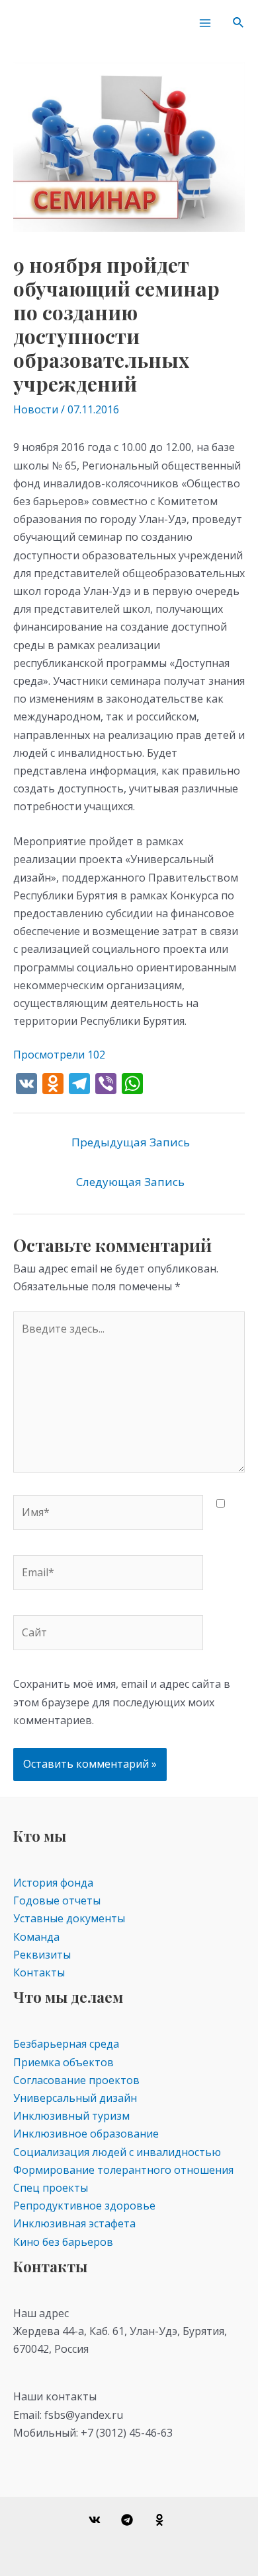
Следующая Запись (130, 1182)
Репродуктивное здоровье (84, 2206)
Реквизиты (42, 1955)
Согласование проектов (76, 2080)
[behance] (161, 2520)
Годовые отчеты (57, 1900)
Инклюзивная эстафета (74, 2223)
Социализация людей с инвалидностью (117, 2152)
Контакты (39, 1972)
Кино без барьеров (63, 2242)
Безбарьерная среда (66, 2044)
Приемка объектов (64, 2062)
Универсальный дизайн (75, 2098)
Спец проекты (51, 2188)
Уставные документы (69, 1918)
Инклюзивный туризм (71, 2116)
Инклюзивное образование (86, 2134)
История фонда (53, 1883)
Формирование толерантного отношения (123, 2170)
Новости (36, 409)
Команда (36, 1937)
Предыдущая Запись (131, 1142)
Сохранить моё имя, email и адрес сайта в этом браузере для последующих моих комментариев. (122, 1702)
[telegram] (129, 2520)
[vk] (97, 2520)
